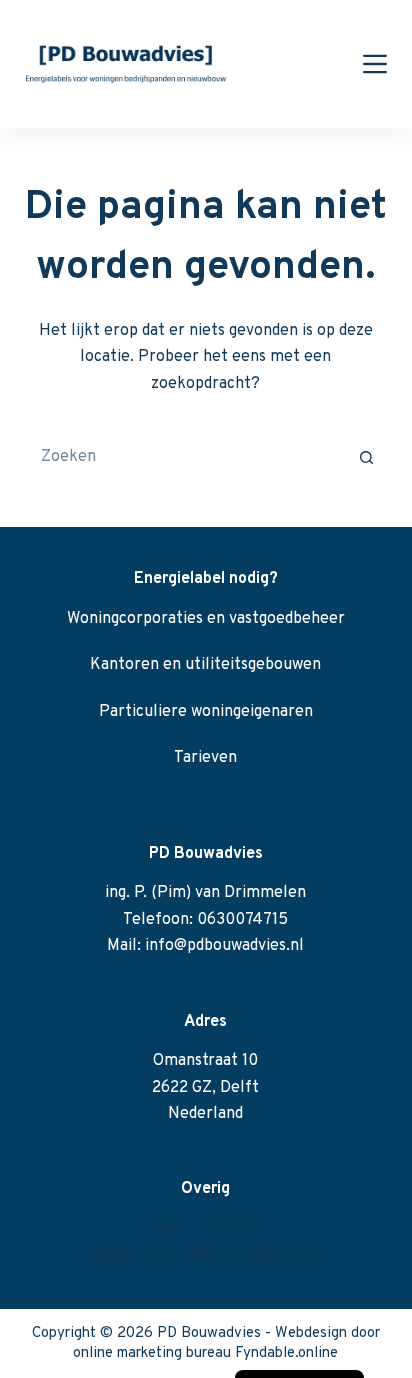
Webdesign (311, 1333)
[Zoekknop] (367, 457)
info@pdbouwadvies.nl (224, 946)
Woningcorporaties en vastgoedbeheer (206, 619)
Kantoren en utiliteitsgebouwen (205, 665)
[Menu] (375, 64)
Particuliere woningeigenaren (206, 712)
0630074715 (242, 920)
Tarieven (205, 758)
